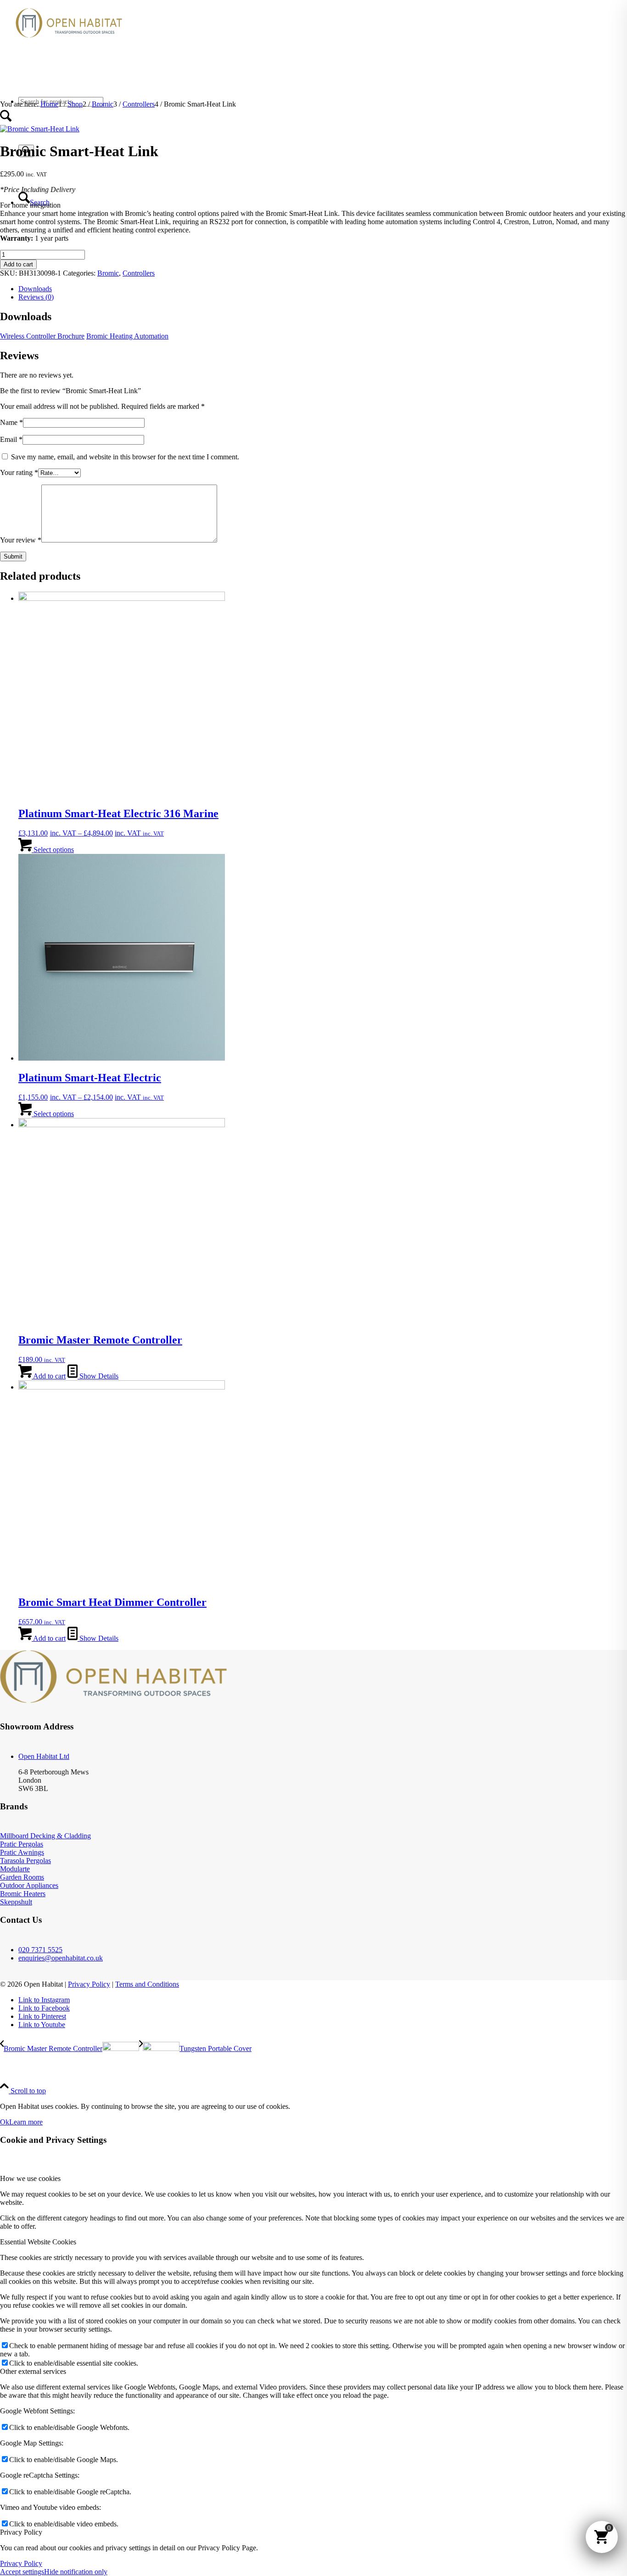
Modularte (15, 1869)
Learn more (26, 2122)
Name (11, 422)
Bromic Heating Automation (127, 336)
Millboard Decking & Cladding (45, 1836)
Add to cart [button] (49, 1376)
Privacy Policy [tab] (21, 2532)
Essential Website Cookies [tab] (38, 2242)
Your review (21, 540)
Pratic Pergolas (22, 1844)
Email (11, 439)
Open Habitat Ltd (44, 1756)
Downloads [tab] (35, 289)
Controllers (139, 273)
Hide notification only (76, 2572)
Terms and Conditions (147, 1984)
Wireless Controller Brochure (42, 336)
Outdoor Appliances (29, 1885)
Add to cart (18, 264)
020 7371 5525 (40, 1950)
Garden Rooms (22, 1877)
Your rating (19, 472)
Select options (53, 850)
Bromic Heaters (23, 1894)
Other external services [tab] (33, 2371)
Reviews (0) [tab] (36, 297)
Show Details (98, 1376)
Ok (5, 2122)
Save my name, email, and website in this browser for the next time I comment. (125, 457)
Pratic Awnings (22, 1852)
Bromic (108, 273)
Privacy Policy (89, 1984)
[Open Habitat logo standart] (69, 43)
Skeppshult (16, 1902)
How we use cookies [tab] (30, 2178)
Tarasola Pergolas (25, 1861)
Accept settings (22, 2572)
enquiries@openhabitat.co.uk (61, 1958)
